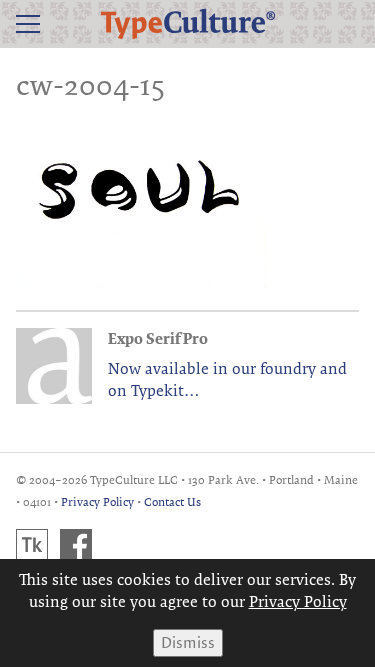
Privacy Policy (97, 501)
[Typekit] (32, 545)
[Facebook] (76, 545)
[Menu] (28, 24)
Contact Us (172, 501)
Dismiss (188, 642)
